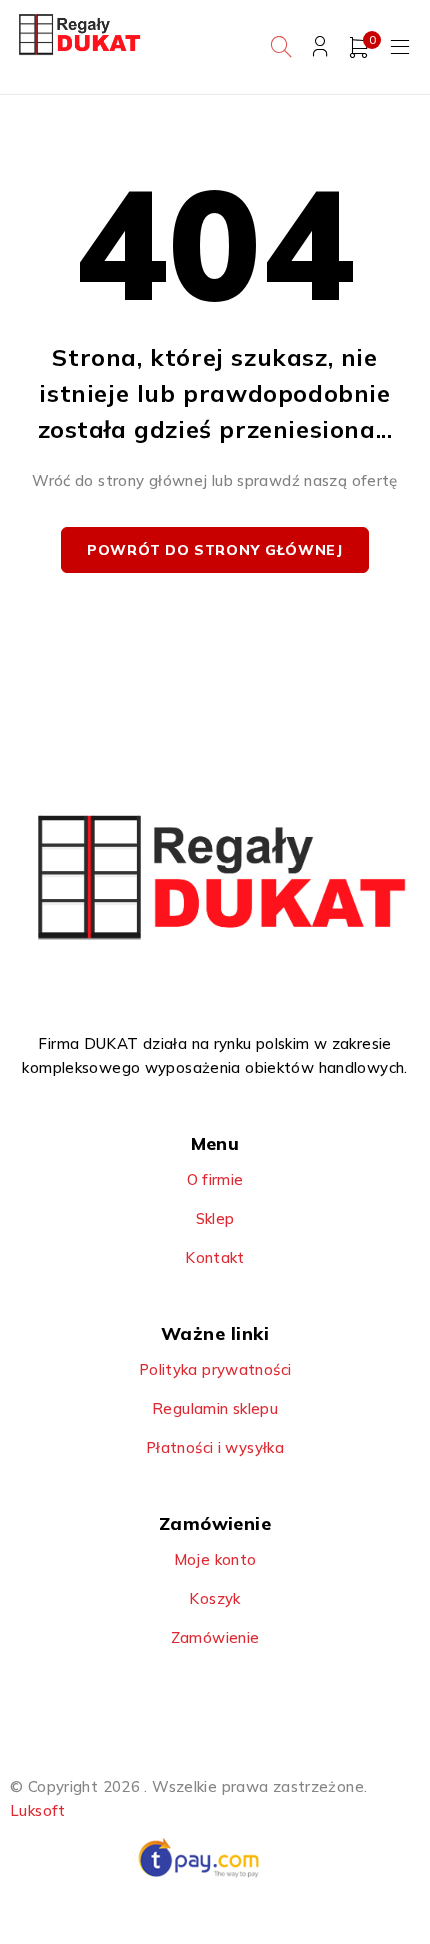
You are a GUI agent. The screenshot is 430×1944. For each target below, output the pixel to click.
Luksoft (38, 1810)
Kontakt (215, 1257)
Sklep (215, 1218)
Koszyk (214, 1598)
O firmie (215, 1179)
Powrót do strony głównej (215, 550)
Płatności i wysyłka (215, 1447)
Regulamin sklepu (215, 1408)
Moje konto (215, 1559)
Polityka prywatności (215, 1369)
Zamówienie (215, 1637)
